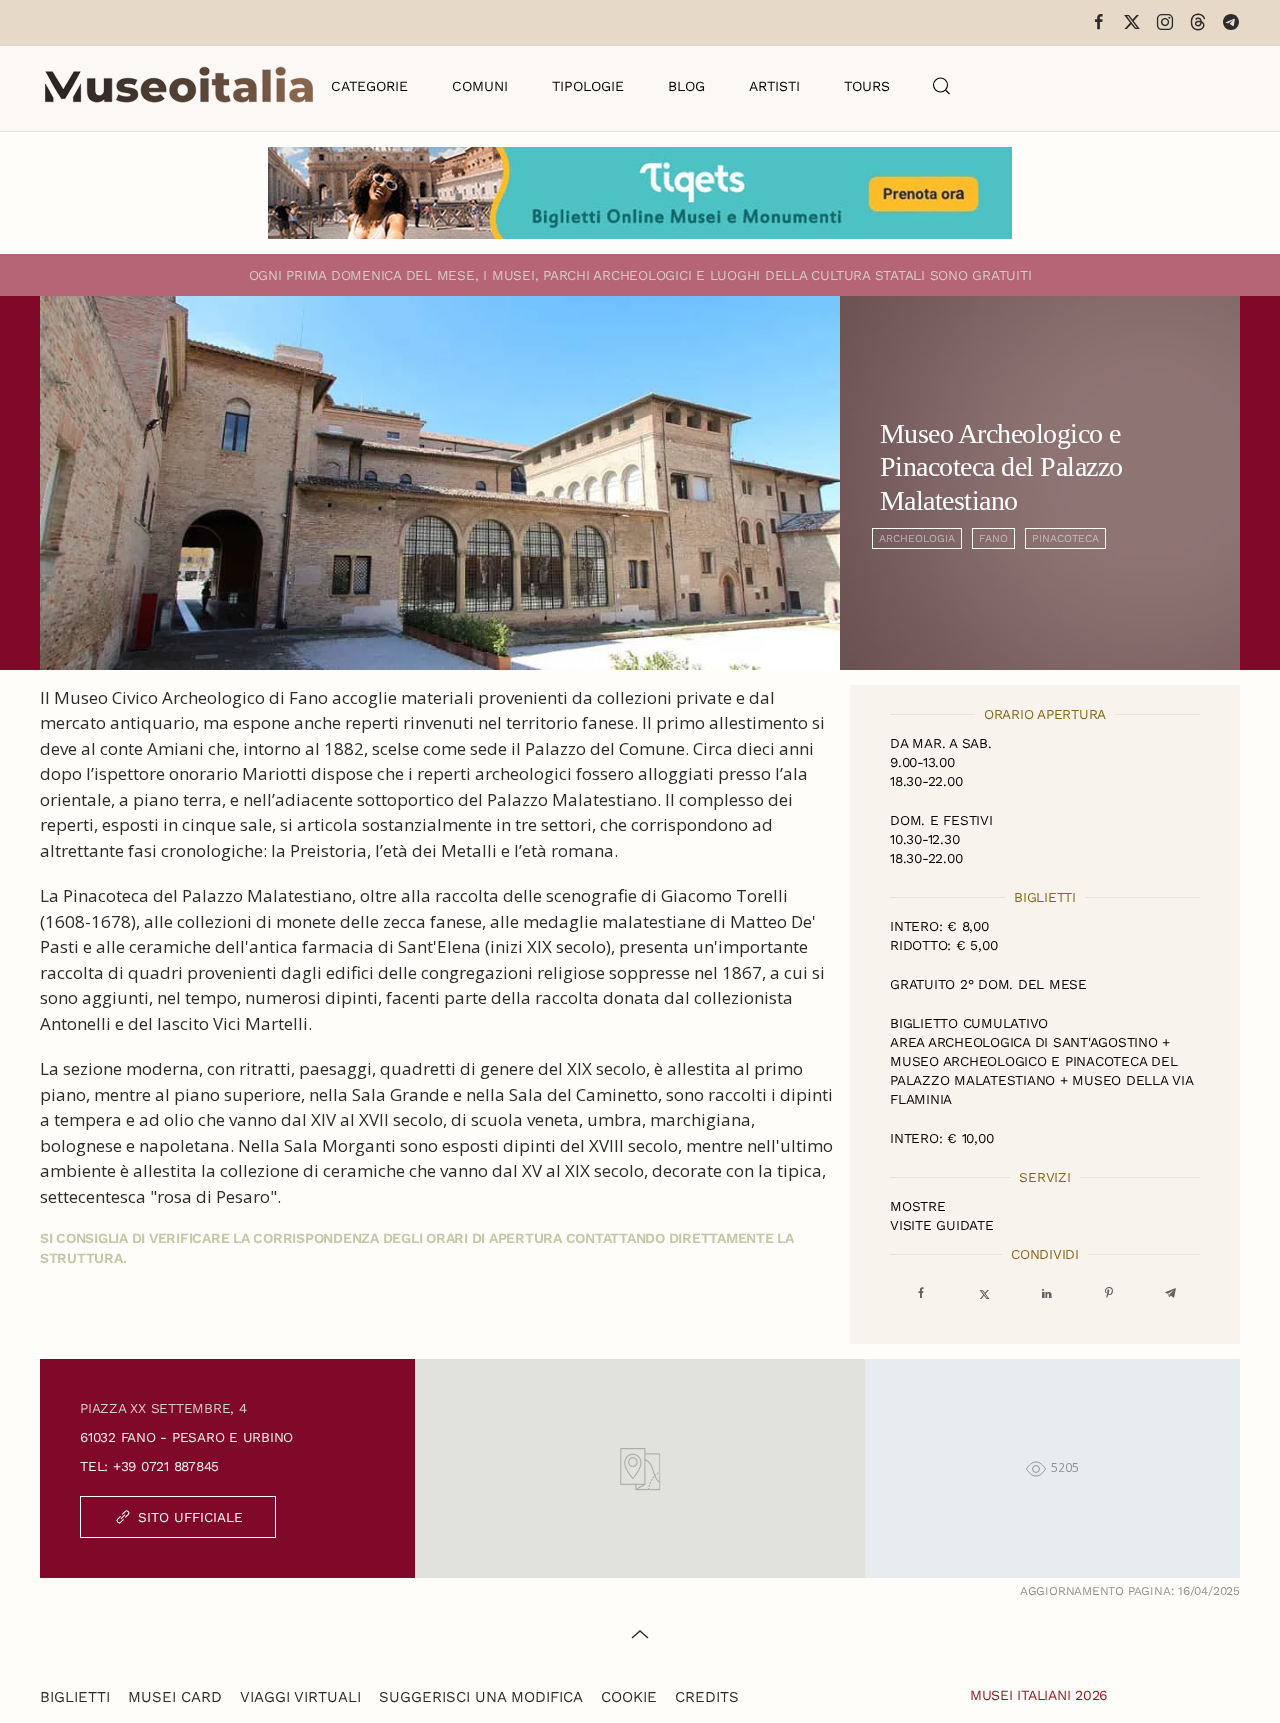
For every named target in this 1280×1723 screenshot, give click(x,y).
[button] (942, 86)
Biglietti (75, 1697)
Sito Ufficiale (190, 1517)
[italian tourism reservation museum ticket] (640, 193)
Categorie (369, 86)
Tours (867, 86)
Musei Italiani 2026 (1039, 1695)
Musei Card (175, 1697)
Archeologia (917, 538)
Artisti (774, 86)
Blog (686, 86)
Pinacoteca (1065, 538)
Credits (707, 1697)
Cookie (629, 1697)
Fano (993, 538)
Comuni (480, 86)
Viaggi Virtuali (300, 1697)
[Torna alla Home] (179, 86)
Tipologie (588, 86)
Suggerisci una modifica (481, 1697)
